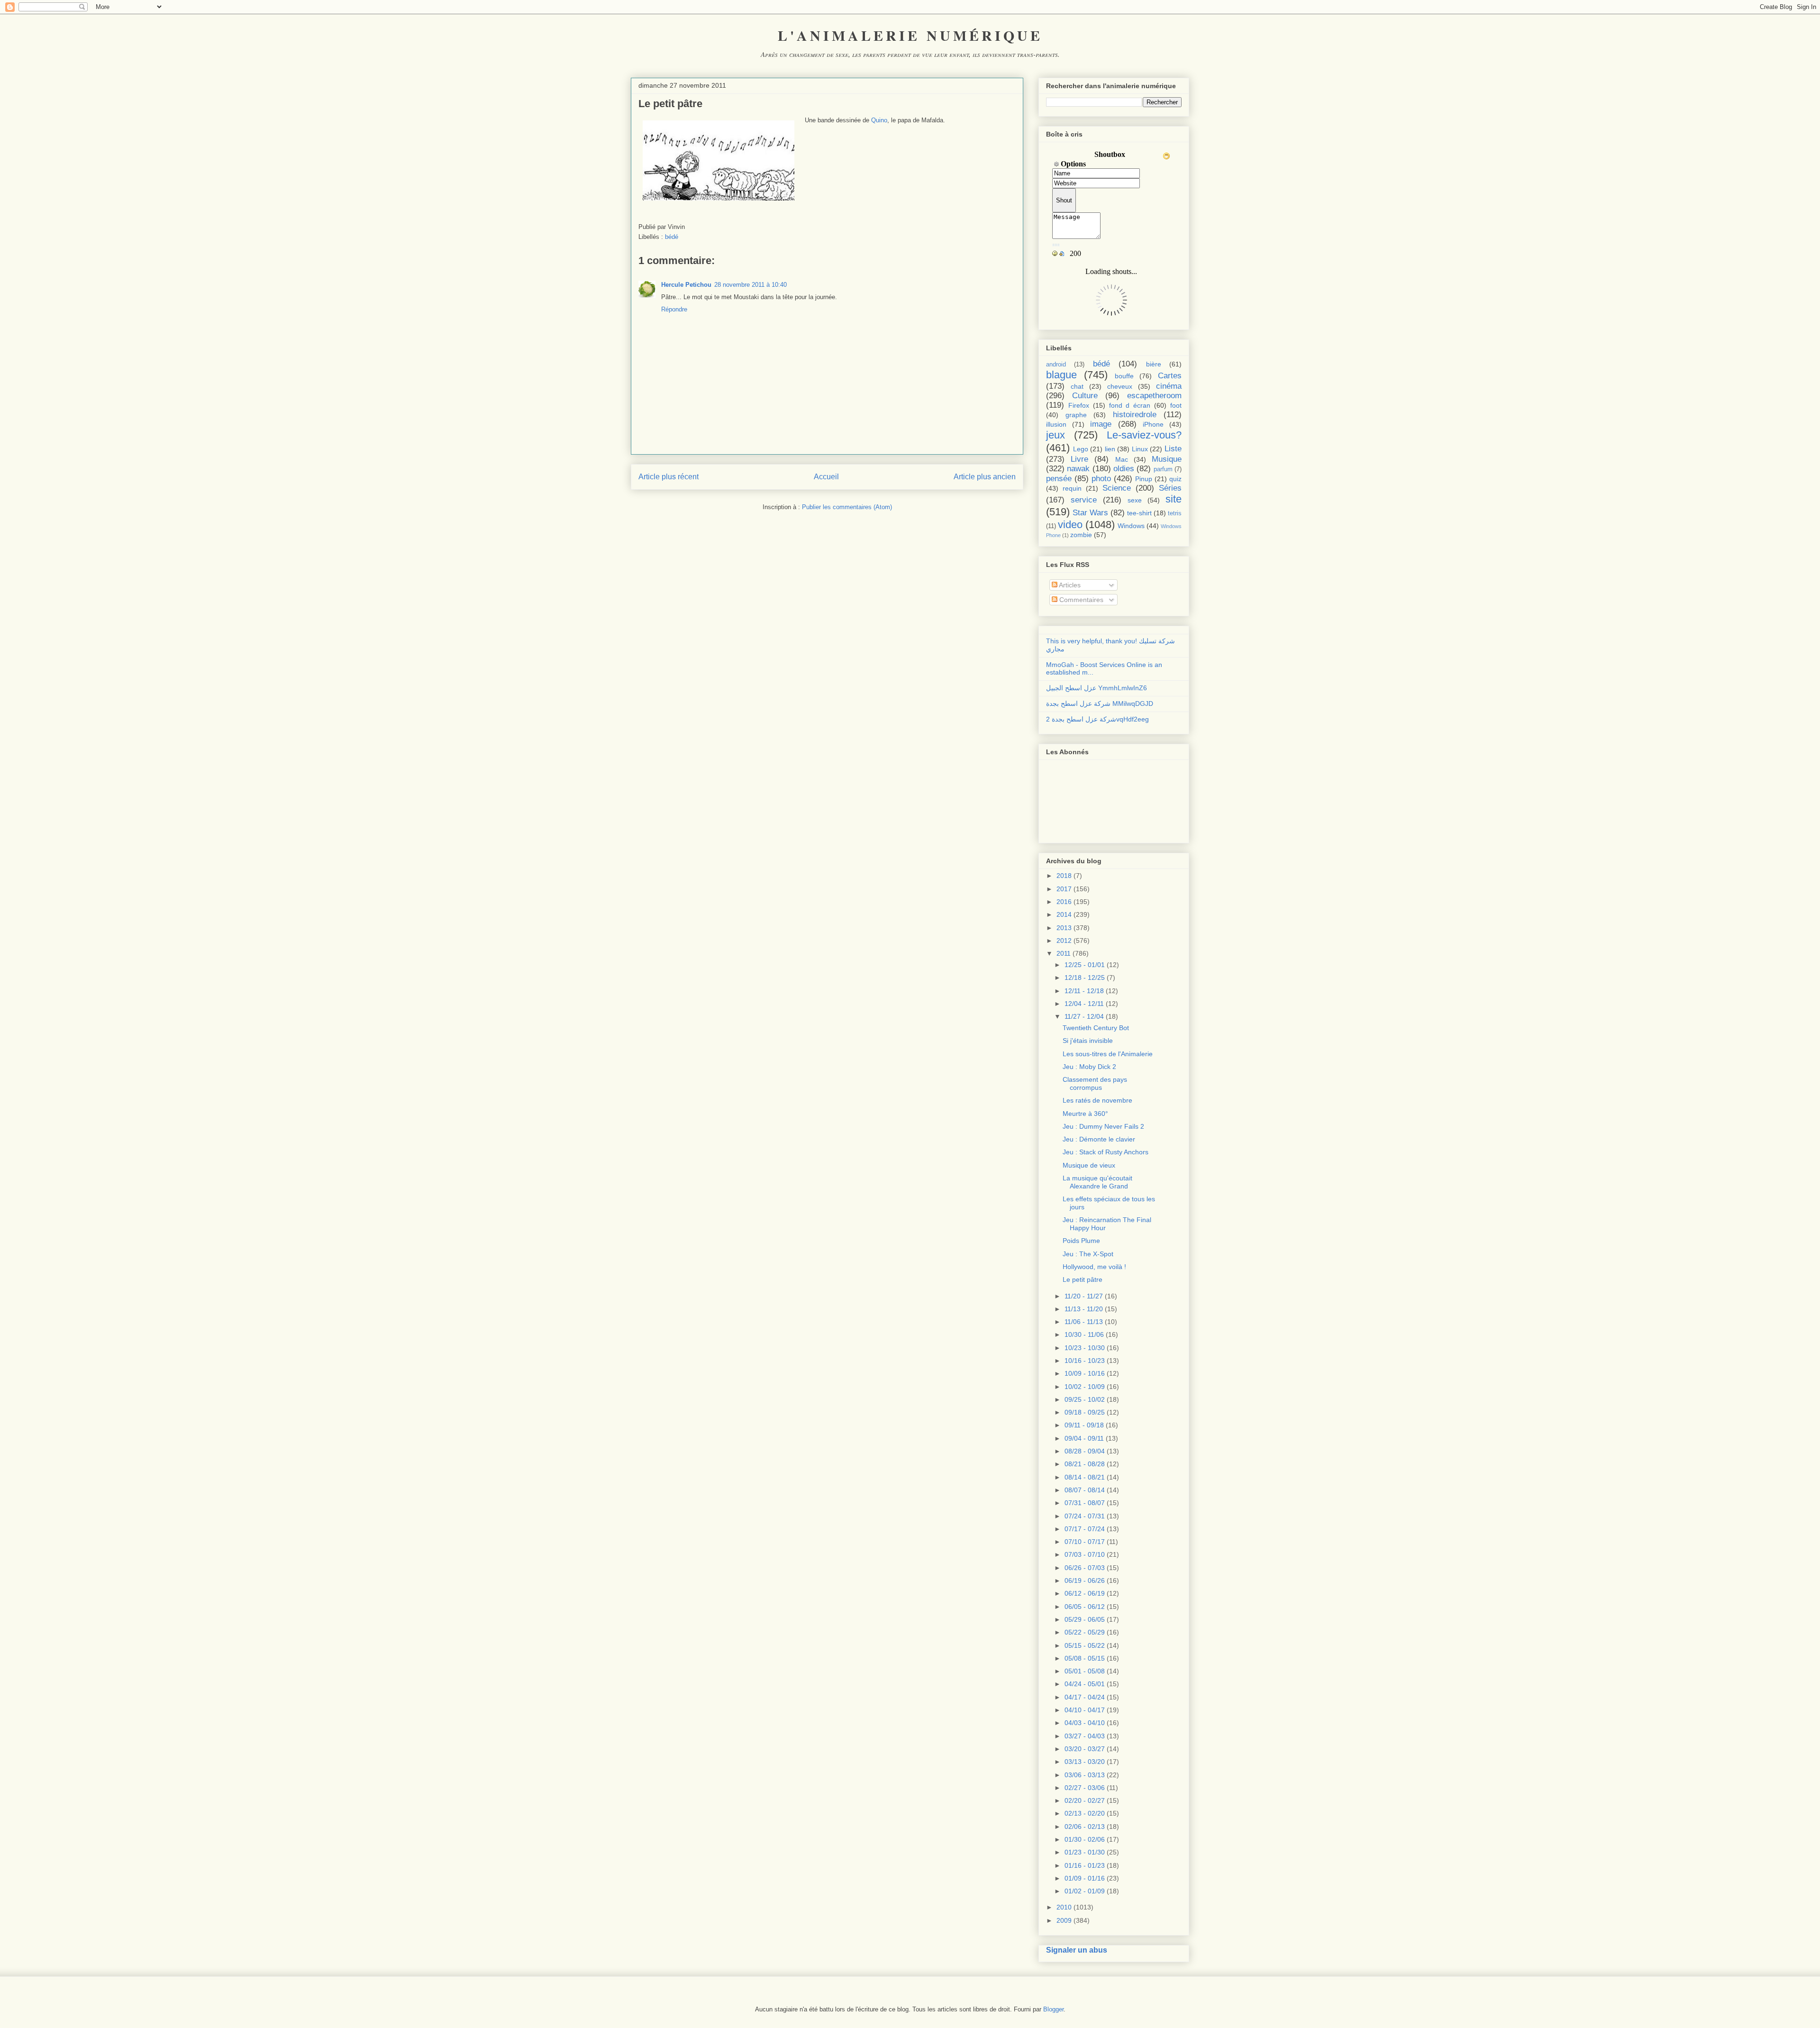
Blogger (1053, 2009)
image (1101, 424)
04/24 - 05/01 (1085, 1684)
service (1084, 500)
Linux (1140, 449)
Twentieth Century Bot (1096, 1028)
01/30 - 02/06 (1085, 1839)
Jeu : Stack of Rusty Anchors (1106, 1152)
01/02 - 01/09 (1085, 1891)
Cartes (1170, 376)
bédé (672, 237)
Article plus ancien (985, 477)
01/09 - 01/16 (1085, 1878)
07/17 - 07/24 (1085, 1529)
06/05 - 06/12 (1085, 1607)
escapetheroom (1154, 396)
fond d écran (1130, 405)
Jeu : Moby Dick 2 (1089, 1067)
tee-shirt (1139, 513)
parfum (1163, 469)
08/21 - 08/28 (1085, 1464)
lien (1110, 449)
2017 (1064, 889)
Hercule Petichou (686, 285)
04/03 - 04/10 (1085, 1723)
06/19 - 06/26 (1085, 1580)
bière (1154, 364)
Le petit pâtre (1083, 1279)
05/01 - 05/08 (1085, 1671)
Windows (1131, 526)
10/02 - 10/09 (1085, 1387)
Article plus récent (669, 477)
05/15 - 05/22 (1085, 1645)
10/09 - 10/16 (1085, 1373)
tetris (1175, 513)
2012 (1064, 941)
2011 (1064, 953)
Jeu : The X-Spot (1088, 1254)
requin (1072, 488)
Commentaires (1080, 600)
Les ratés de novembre (1097, 1100)
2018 (1064, 876)
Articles (1069, 585)
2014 (1064, 914)
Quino (879, 120)
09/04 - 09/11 (1084, 1438)
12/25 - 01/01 (1085, 965)
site (1174, 499)
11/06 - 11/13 (1084, 1322)
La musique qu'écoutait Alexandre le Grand (1097, 1182)
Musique (1167, 459)
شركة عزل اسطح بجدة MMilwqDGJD (1100, 703)
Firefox (1079, 405)
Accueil (826, 477)
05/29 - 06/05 (1085, 1619)
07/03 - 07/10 (1085, 1554)
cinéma (1169, 386)
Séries (1170, 488)
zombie (1081, 535)
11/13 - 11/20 (1084, 1309)
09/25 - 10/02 (1085, 1399)
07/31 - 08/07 (1085, 1503)
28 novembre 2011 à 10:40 (751, 285)
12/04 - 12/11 (1084, 1004)
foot (1176, 405)
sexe (1135, 500)
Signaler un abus (1077, 1950)
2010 (1064, 1907)
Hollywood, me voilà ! (1094, 1267)
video (1070, 525)
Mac (1122, 459)
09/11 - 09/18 (1084, 1425)
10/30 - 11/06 (1084, 1334)
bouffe (1124, 376)
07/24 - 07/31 (1085, 1516)
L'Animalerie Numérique (910, 35)
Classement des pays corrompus (1095, 1083)
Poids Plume (1081, 1241)
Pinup (1144, 479)
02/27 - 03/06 (1085, 1788)
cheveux (1120, 386)
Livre (1079, 459)
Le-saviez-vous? (1144, 435)
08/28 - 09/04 (1085, 1451)
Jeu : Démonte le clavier (1099, 1139)
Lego (1081, 449)
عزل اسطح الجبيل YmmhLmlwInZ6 (1097, 688)
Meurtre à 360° (1085, 1114)
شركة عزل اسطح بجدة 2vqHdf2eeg (1097, 719)
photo (1101, 479)
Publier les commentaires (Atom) (847, 507)
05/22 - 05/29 (1085, 1632)
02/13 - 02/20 (1085, 1813)
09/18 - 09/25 (1085, 1412)
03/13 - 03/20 (1085, 1762)
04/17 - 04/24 (1085, 1697)
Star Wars (1090, 513)
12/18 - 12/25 (1085, 977)
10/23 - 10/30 (1085, 1348)
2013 (1064, 928)
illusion (1056, 424)
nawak (1078, 469)
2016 (1064, 902)
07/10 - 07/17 (1085, 1542)
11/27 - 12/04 (1084, 1016)
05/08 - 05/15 (1085, 1658)
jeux (1056, 435)
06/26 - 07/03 (1085, 1568)
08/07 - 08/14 (1085, 1490)
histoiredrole (1135, 415)
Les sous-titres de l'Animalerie (1108, 1054)
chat (1077, 386)
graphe (1076, 415)
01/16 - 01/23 (1085, 1865)
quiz (1175, 479)
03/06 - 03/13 (1085, 1775)
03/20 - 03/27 (1085, 1749)
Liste (1173, 449)
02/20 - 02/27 (1085, 1800)
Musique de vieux (1089, 1165)
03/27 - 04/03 (1085, 1736)
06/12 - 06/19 (1085, 1593)
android (1056, 365)
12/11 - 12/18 (1084, 991)
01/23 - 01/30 (1085, 1852)
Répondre (674, 309)
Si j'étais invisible (1088, 1041)
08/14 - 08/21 (1085, 1477)
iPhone (1153, 424)
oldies (1124, 469)
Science (1117, 488)
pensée (1059, 479)
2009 (1064, 1920)
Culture (1085, 396)
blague (1061, 375)
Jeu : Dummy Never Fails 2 (1103, 1126)
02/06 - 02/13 (1085, 1827)
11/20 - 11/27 (1084, 1296)
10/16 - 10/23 (1085, 1361)
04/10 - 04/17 (1085, 1710)
